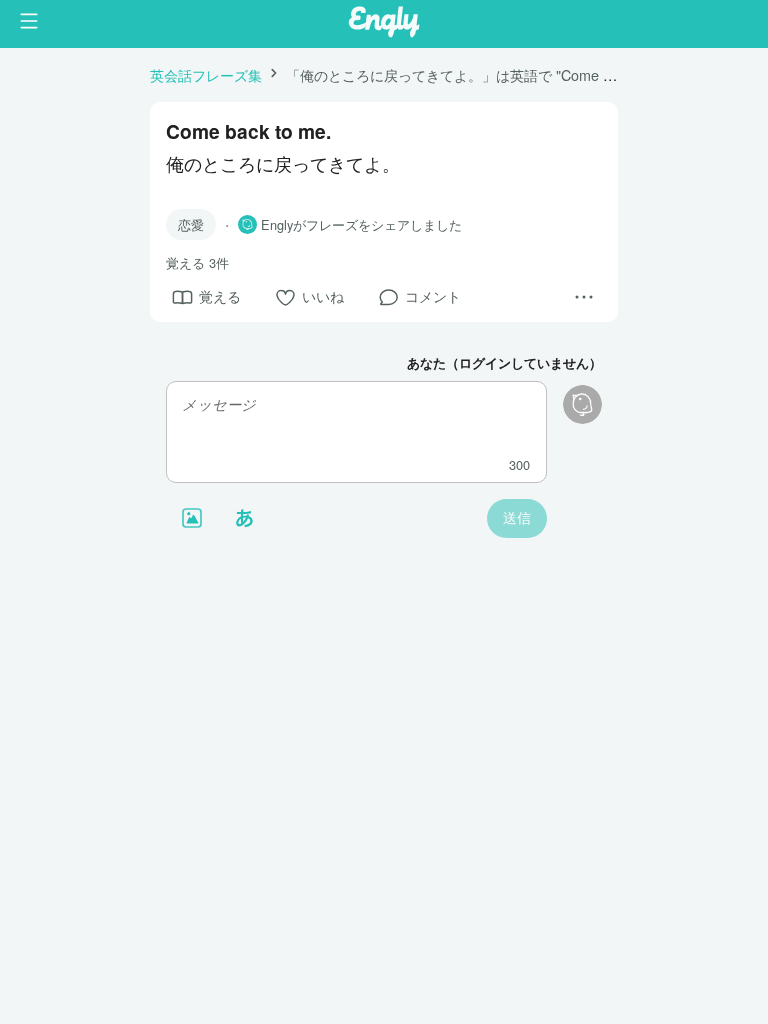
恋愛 (191, 224)
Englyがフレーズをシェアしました (361, 225)
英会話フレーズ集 (206, 74)
